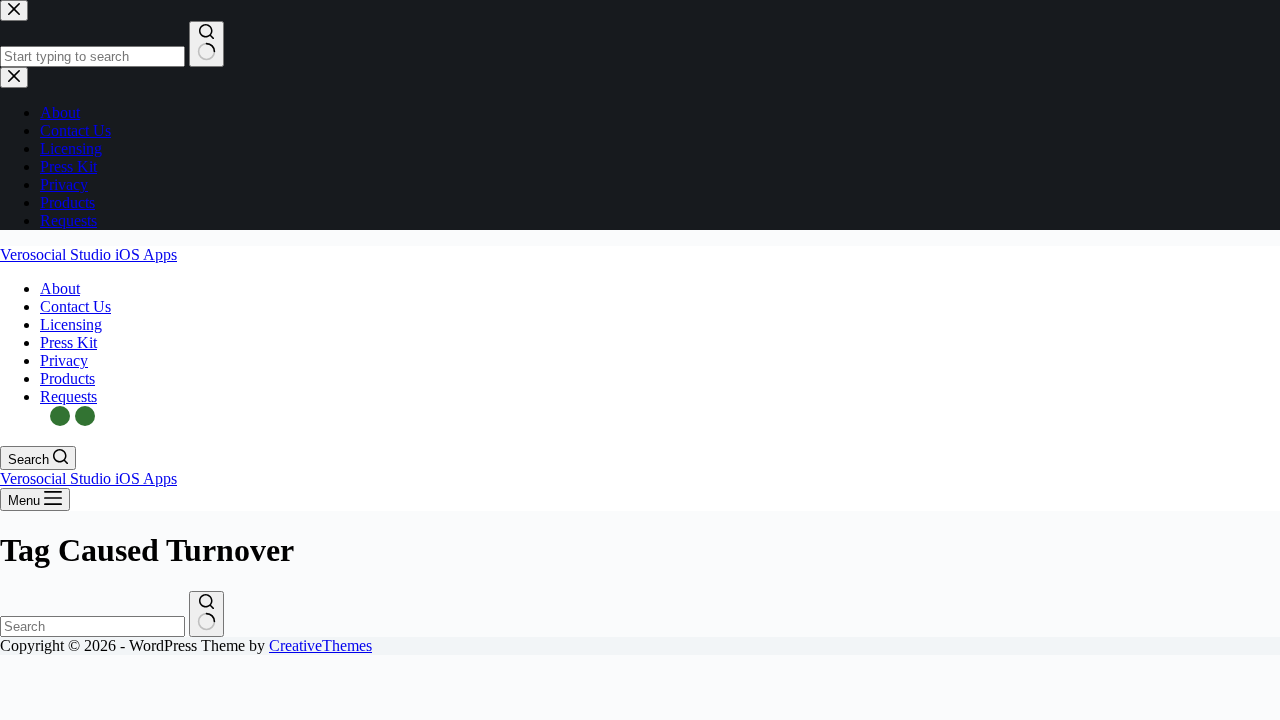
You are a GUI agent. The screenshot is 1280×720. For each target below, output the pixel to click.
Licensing (71, 324)
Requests (68, 396)
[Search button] (206, 614)
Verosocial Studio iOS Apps (88, 254)
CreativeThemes (320, 645)
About (60, 288)
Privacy (64, 360)
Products (67, 378)
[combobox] (92, 626)
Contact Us (75, 306)
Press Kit (68, 342)
